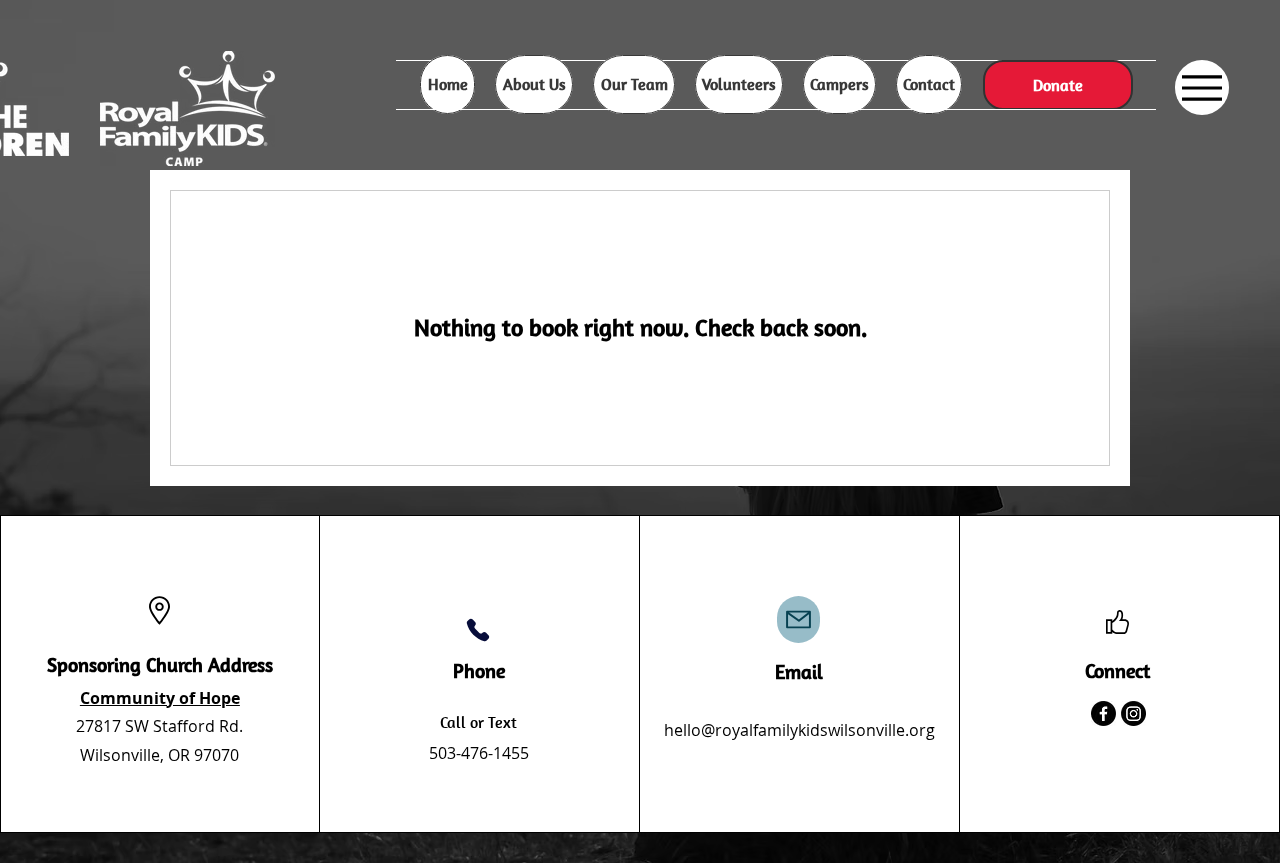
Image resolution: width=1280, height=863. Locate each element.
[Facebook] (1103, 713)
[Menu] (1202, 87)
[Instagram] (1133, 713)
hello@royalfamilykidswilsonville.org (799, 730)
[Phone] (478, 630)
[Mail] (798, 619)
